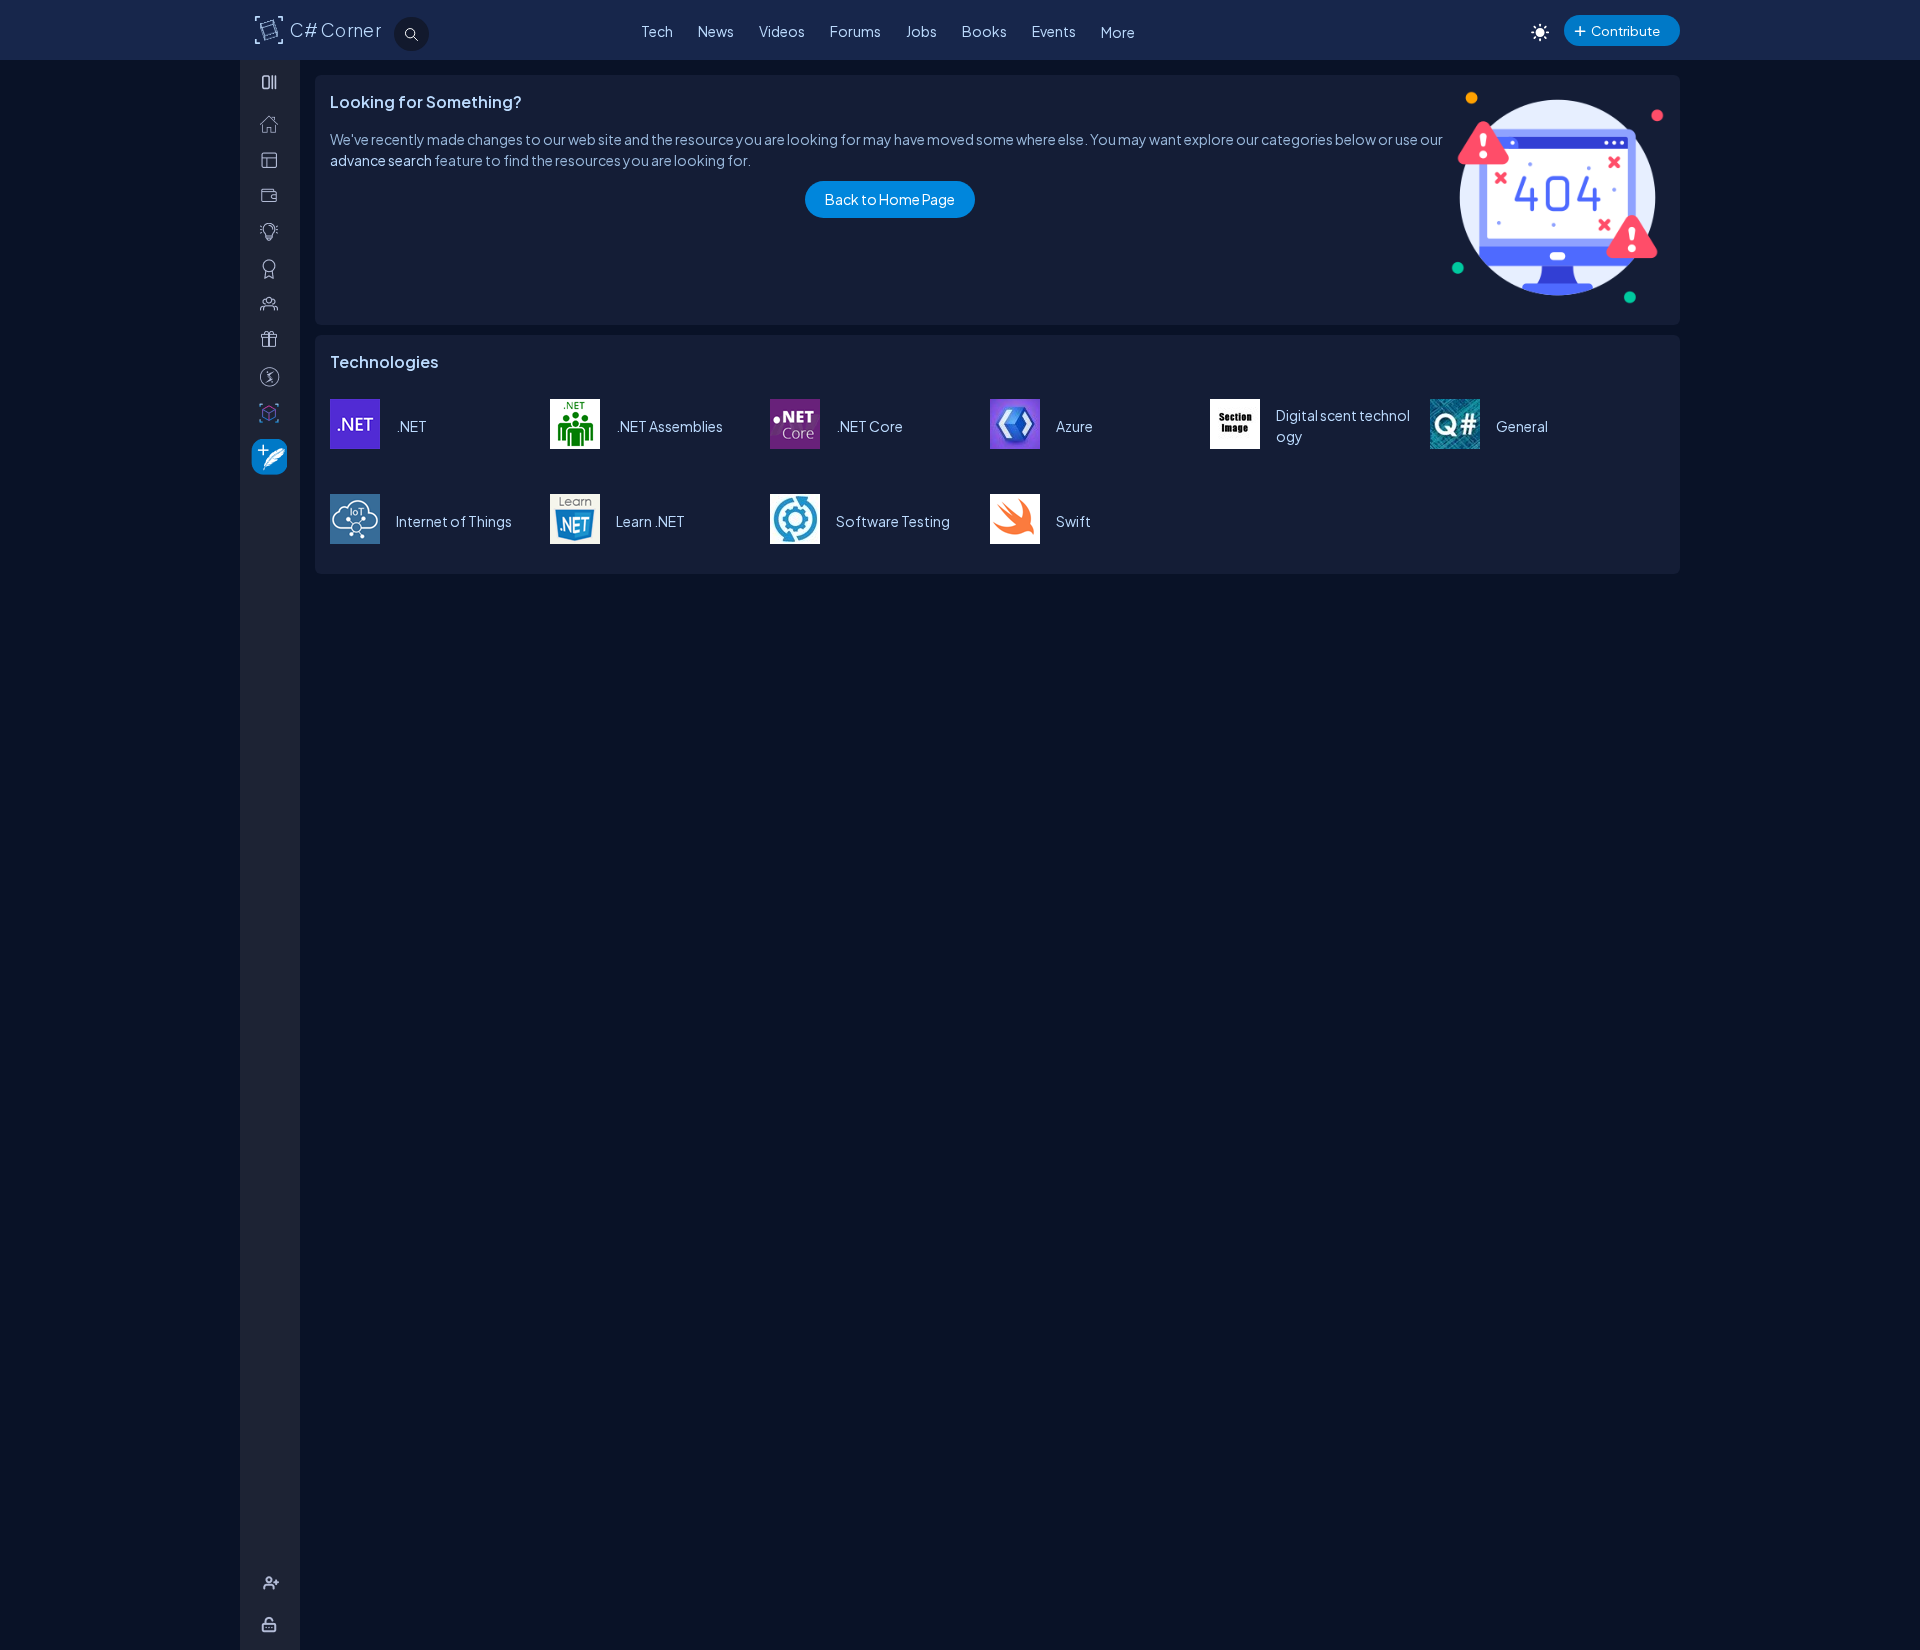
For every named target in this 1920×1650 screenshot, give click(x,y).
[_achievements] (273, 268)
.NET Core (869, 426)
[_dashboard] (273, 159)
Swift (1073, 521)
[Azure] (1015, 443)
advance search (381, 160)
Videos (782, 31)
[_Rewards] (273, 376)
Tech (657, 31)
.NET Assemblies (669, 426)
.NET (411, 426)
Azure (1074, 426)
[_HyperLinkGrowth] (265, 455)
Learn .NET (650, 521)
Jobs (921, 31)
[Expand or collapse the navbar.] (271, 82)
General (1522, 426)
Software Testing (893, 521)
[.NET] (355, 443)
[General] (1455, 443)
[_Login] (272, 1624)
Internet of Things (454, 521)
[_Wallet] (273, 195)
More (1118, 32)
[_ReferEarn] (273, 339)
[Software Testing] (795, 538)
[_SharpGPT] (273, 412)
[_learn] (273, 231)
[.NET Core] (795, 443)
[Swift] (1015, 538)
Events (1054, 31)
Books (984, 31)
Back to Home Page (890, 199)
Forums (855, 31)
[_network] (273, 303)
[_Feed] (273, 123)
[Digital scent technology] (1235, 443)
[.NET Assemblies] (575, 443)
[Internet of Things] (355, 538)
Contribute (1625, 30)
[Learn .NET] (575, 538)
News (716, 31)
